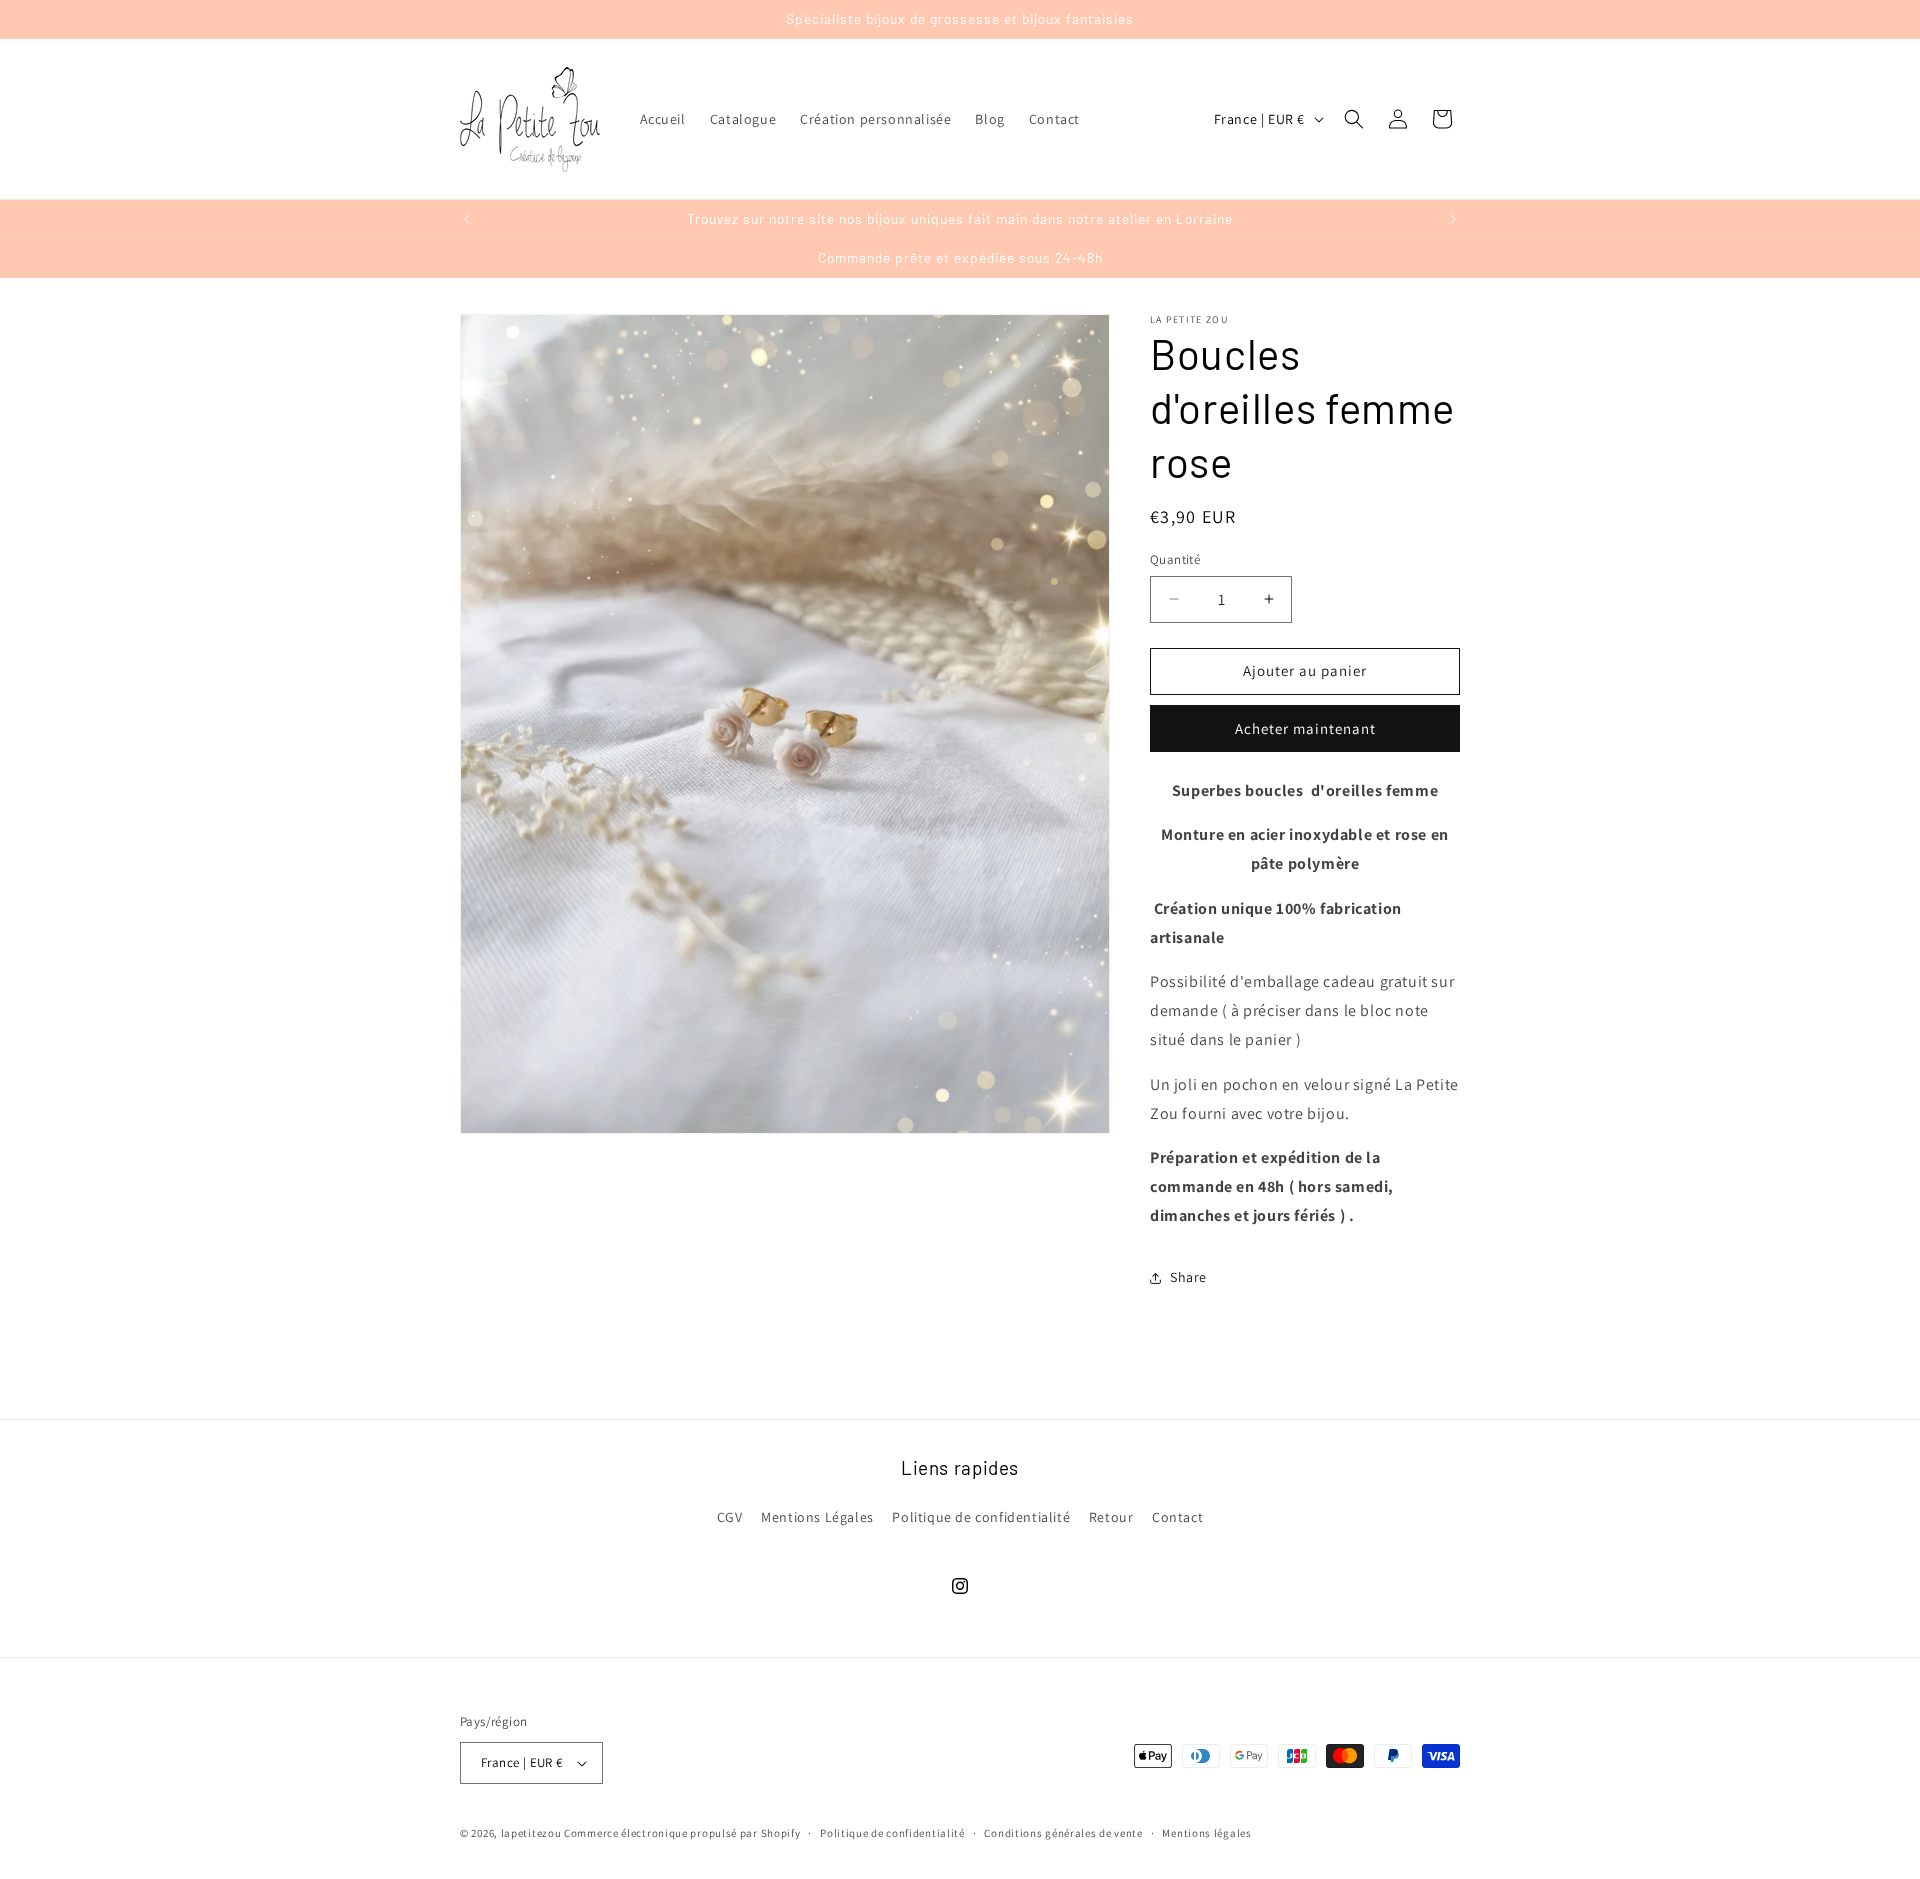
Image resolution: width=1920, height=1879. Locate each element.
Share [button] (1188, 1277)
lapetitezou (531, 1833)
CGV (730, 1517)
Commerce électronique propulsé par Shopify (682, 1833)
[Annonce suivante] (1453, 219)
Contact (1177, 1517)
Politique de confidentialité (981, 1517)
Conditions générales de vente (1063, 1833)
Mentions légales (1206, 1833)
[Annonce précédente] (467, 219)
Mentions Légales (817, 1517)
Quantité (1175, 559)
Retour (1111, 1517)
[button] (1354, 119)
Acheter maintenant (1305, 728)
